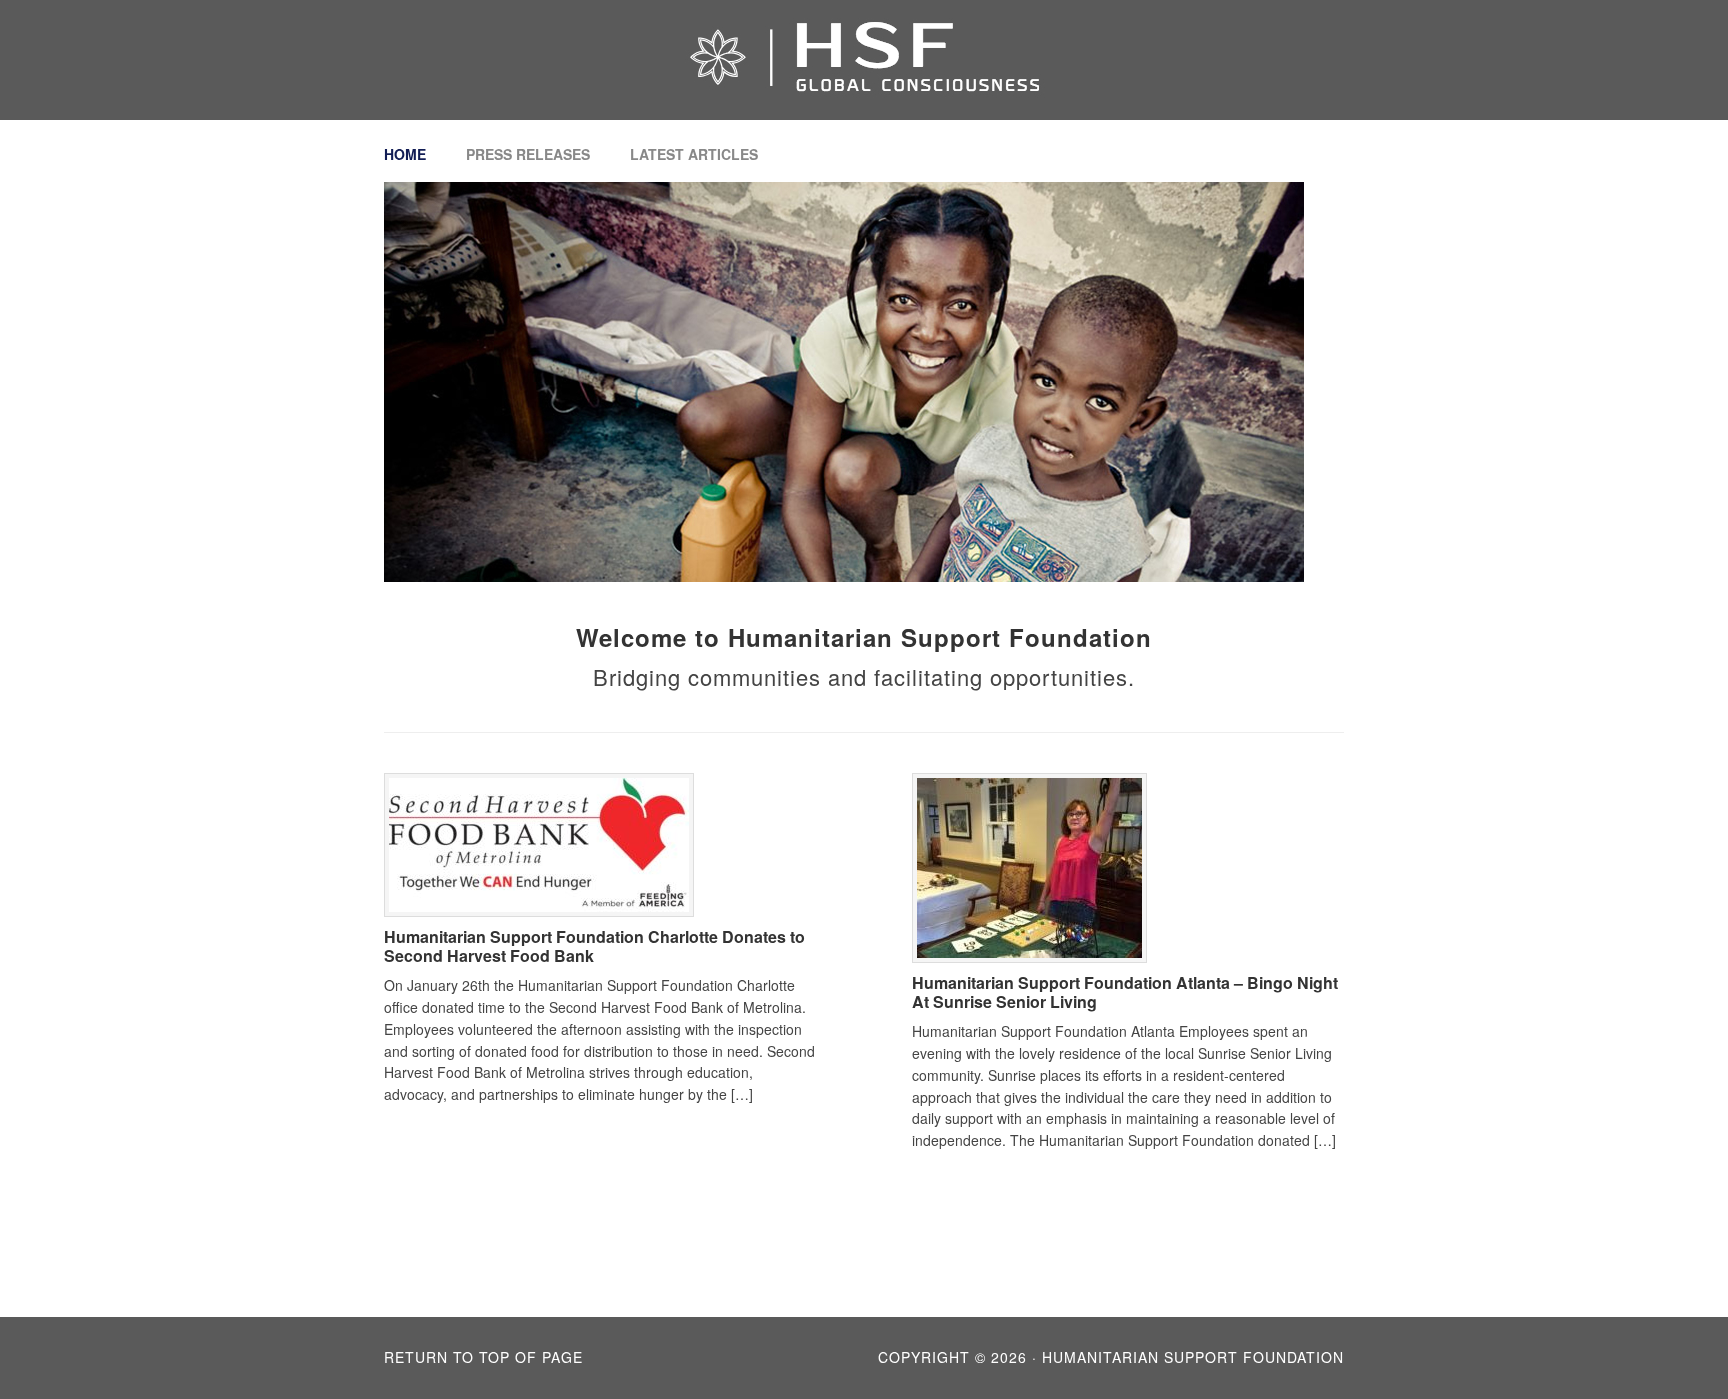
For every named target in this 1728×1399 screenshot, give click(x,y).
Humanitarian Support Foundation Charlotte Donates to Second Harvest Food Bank (594, 946)
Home (405, 154)
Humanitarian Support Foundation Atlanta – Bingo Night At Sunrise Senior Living (1125, 992)
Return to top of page (483, 1357)
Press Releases (528, 154)
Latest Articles (694, 154)
